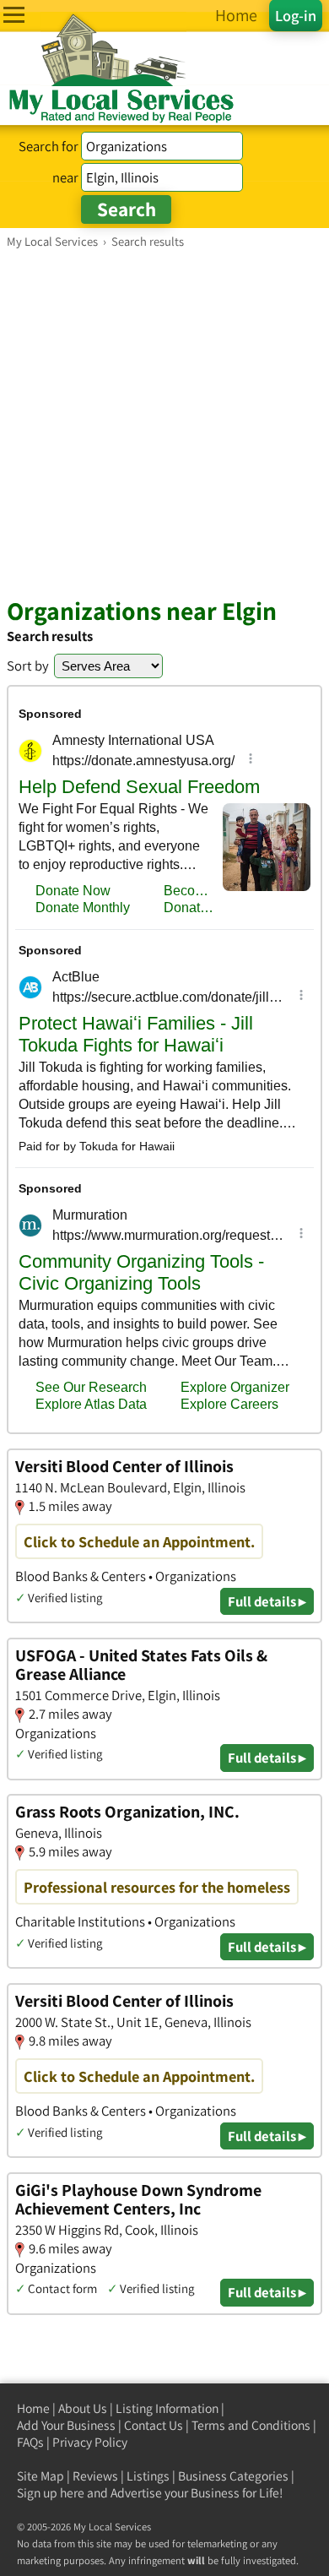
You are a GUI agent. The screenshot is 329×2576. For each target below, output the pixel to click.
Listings (148, 2476)
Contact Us (154, 2425)
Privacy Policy (90, 2442)
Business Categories (233, 2476)
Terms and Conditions (251, 2425)
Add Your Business (66, 2425)
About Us (83, 2408)
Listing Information (167, 2408)
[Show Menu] (14, 15)
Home (33, 2408)
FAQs (30, 2442)
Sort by (28, 666)
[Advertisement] (164, 422)
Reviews (95, 2476)
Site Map (40, 2476)
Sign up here (51, 2493)
